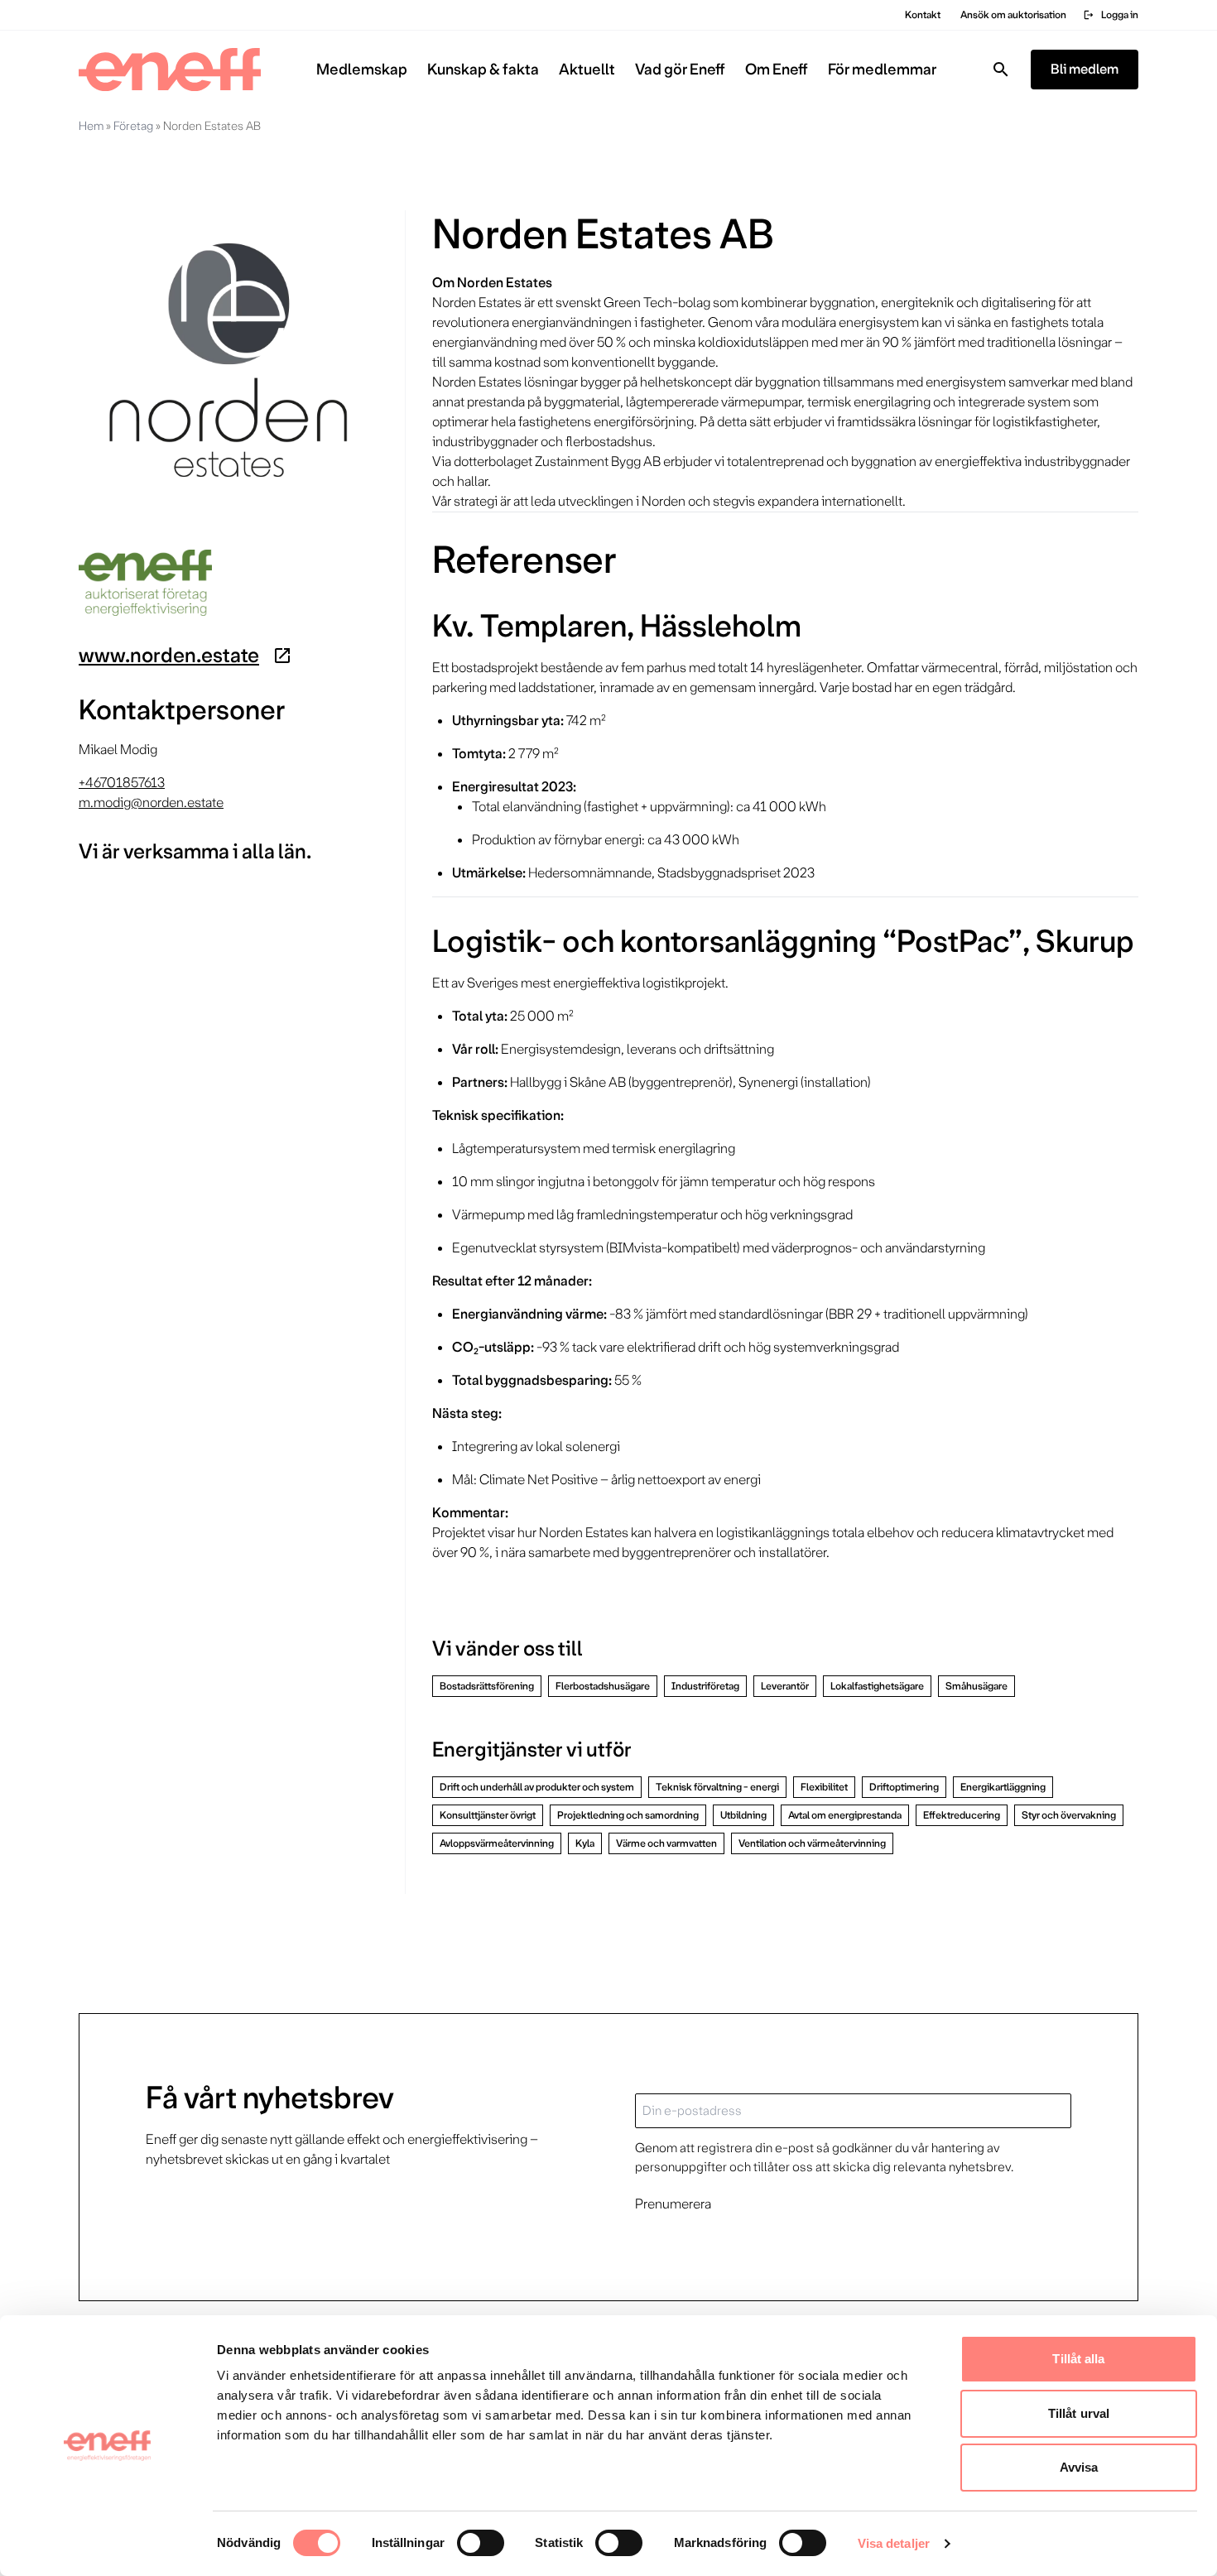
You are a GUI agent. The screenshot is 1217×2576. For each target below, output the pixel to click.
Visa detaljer (894, 2543)
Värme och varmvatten (666, 1843)
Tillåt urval (1079, 2413)
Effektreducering (962, 1815)
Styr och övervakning (1069, 1815)
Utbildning (743, 1815)
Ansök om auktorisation (1013, 15)
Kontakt (923, 15)
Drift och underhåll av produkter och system (537, 1787)
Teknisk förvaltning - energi (717, 1787)
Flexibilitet (824, 1787)
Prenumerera (673, 2204)
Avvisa (1079, 2467)
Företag (133, 126)
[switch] (481, 2543)
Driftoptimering (904, 1787)
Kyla (585, 1843)
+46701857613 (122, 783)
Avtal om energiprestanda (845, 1815)
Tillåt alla (1078, 2359)
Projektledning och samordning (628, 1815)
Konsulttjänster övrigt (488, 1815)
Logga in (1111, 15)
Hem (91, 126)
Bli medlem (1085, 69)
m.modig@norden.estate (151, 803)
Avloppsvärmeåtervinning (497, 1843)
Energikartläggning (1003, 1787)
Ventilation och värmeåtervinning (812, 1843)
